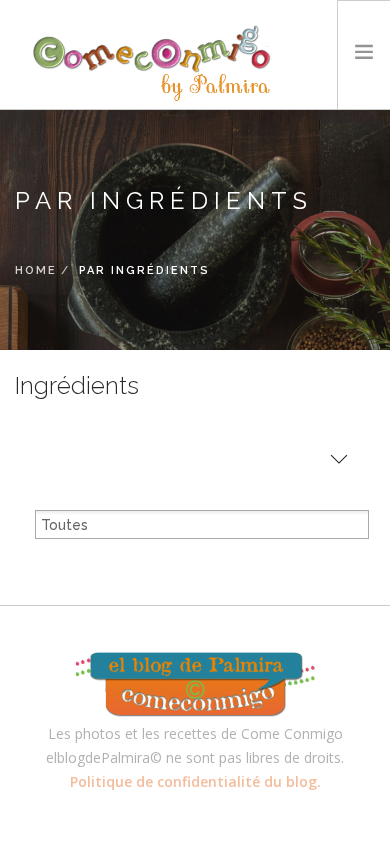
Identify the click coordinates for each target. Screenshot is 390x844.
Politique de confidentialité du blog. (195, 781)
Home (36, 270)
